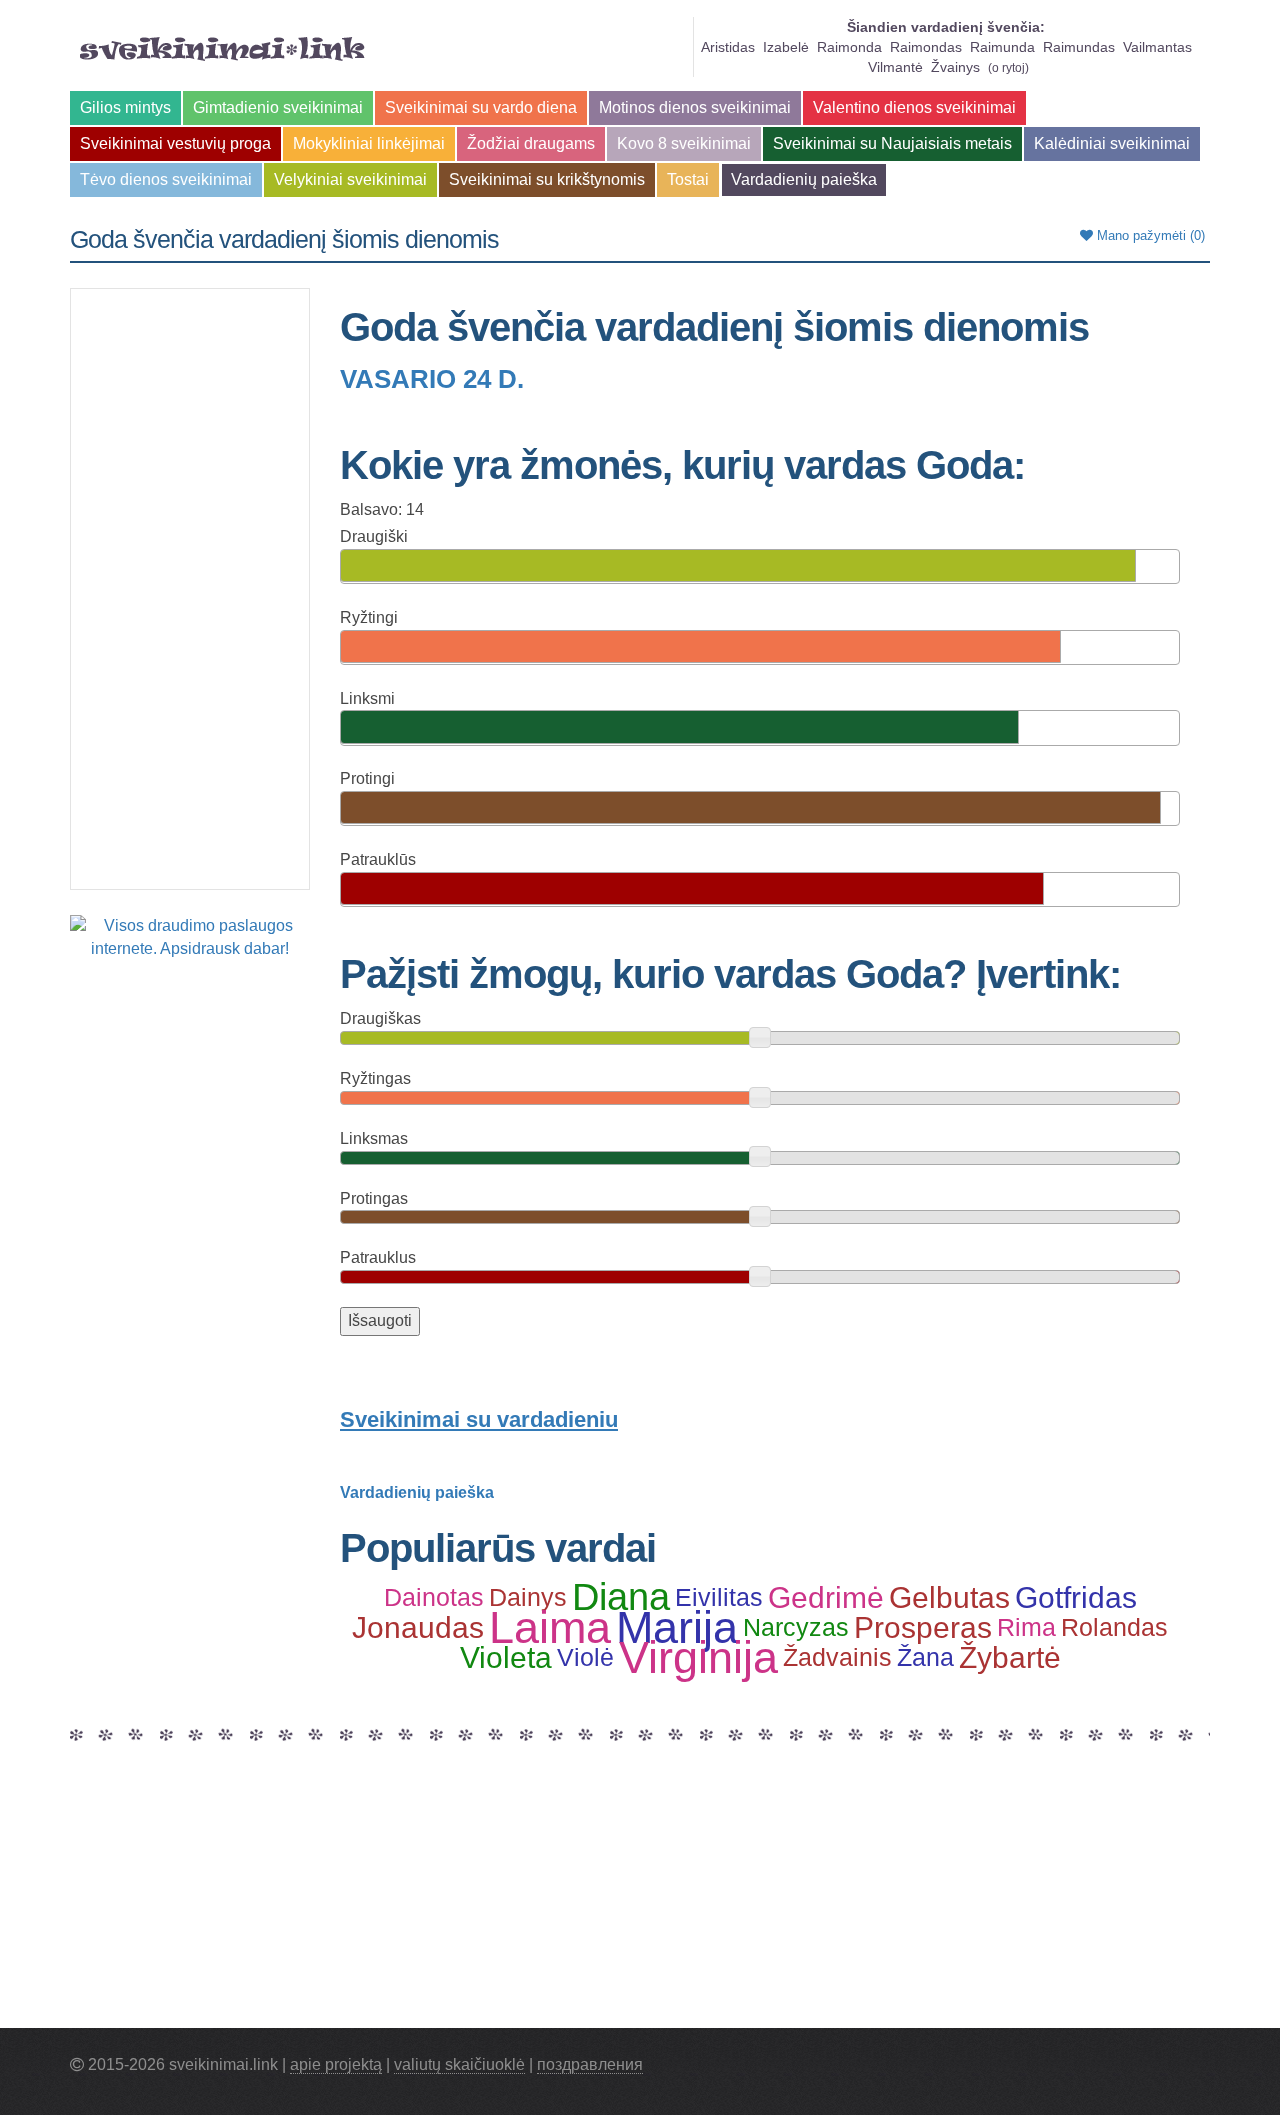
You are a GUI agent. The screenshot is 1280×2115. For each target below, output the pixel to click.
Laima (550, 1627)
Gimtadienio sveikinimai (278, 107)
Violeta (506, 1657)
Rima (1026, 1627)
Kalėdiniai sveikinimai (1112, 143)
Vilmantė (895, 67)
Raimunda (1002, 47)
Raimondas (926, 47)
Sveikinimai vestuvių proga (175, 143)
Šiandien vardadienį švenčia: (946, 27)
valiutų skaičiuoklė (459, 2064)
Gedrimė (826, 1597)
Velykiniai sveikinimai (350, 179)
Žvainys (955, 67)
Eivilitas (719, 1597)
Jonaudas (418, 1627)
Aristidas (728, 47)
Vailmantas (1157, 47)
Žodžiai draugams (531, 143)
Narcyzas (796, 1627)
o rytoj (1008, 68)
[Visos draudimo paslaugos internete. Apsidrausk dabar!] (190, 936)
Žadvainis (837, 1657)
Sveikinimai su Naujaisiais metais (892, 143)
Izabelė (786, 47)
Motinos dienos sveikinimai (695, 107)
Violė (585, 1657)
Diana (621, 1597)
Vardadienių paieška (804, 179)
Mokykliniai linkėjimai (369, 143)
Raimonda (849, 47)
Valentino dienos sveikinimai (914, 107)
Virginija (698, 1657)
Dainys (528, 1597)
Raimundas (1079, 47)
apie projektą (336, 2064)
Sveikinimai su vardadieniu (479, 1419)
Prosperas (923, 1627)
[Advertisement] (190, 589)
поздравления (590, 2064)
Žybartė (1010, 1657)
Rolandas (1114, 1627)
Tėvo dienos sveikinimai (166, 179)
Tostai (688, 179)
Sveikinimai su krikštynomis (547, 179)
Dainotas (434, 1597)
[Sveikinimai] (222, 49)
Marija (677, 1627)
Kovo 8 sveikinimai (684, 143)
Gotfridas (1076, 1597)
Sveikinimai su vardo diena (481, 107)
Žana (925, 1657)
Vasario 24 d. (432, 379)
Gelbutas (949, 1597)
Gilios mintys (125, 107)
